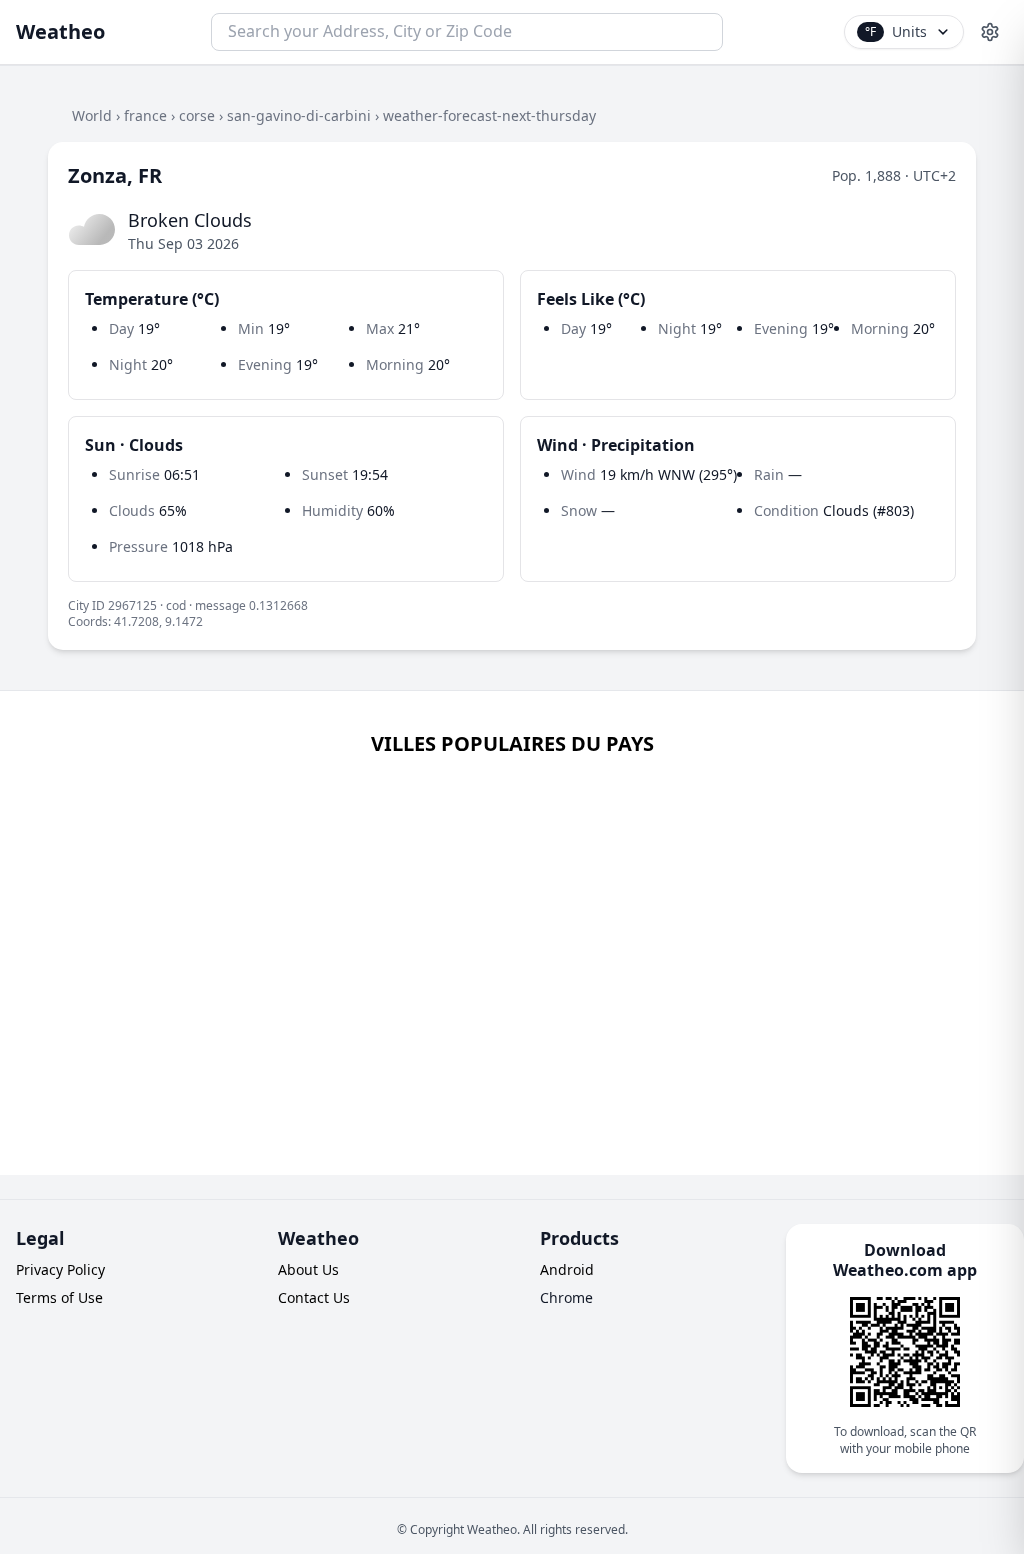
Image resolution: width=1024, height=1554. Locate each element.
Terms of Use (59, 1297)
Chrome (566, 1297)
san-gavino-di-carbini (299, 115)
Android (567, 1269)
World (92, 115)
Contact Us (314, 1297)
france (145, 115)
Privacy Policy (60, 1269)
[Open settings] (990, 32)
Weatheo (60, 31)
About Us (308, 1269)
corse (197, 115)
